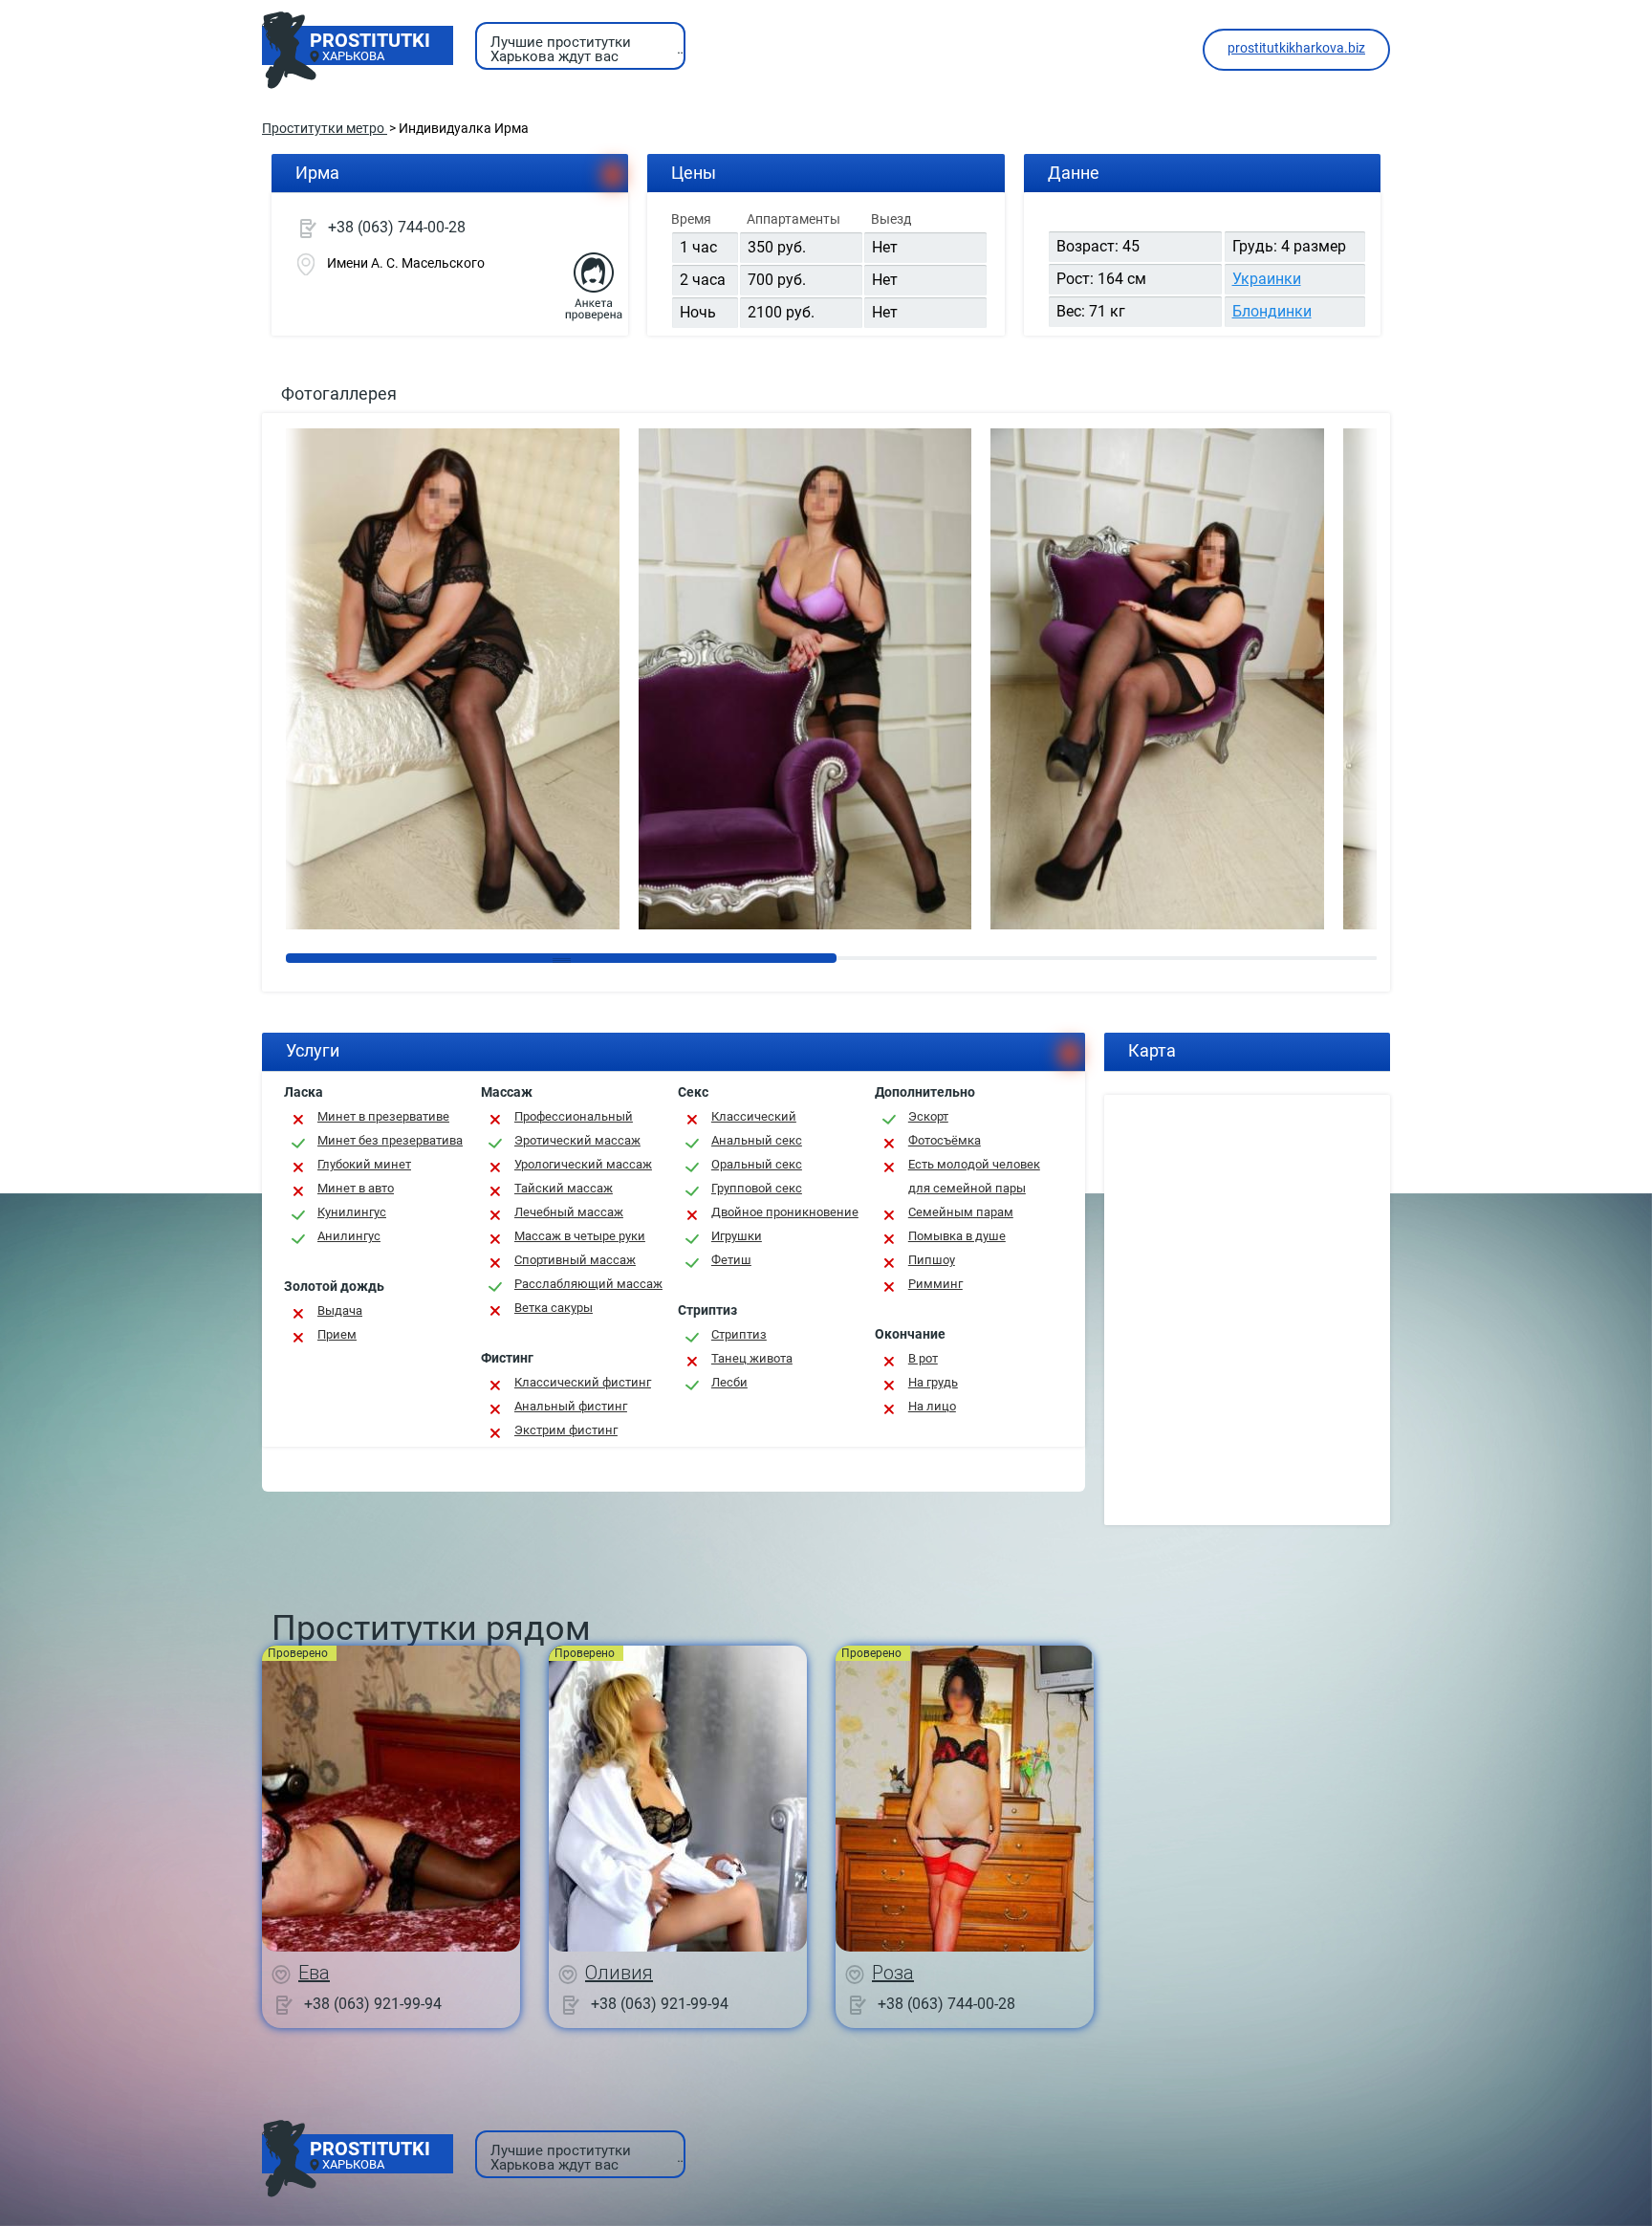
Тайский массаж (564, 1188)
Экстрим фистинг (566, 1430)
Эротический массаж (577, 1140)
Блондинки (1272, 311)
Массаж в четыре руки (580, 1236)
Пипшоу (932, 1260)
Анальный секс (757, 1140)
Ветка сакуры (554, 1308)
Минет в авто (356, 1188)
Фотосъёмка (945, 1140)
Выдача (340, 1310)
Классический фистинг (583, 1382)
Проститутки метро (325, 128)
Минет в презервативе (383, 1116)
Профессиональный (574, 1116)
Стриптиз (739, 1334)
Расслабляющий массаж (588, 1284)
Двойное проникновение (785, 1212)
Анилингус (349, 1236)
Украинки (1267, 279)
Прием (337, 1334)
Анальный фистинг (571, 1406)
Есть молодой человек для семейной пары (974, 1176)
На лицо (932, 1406)
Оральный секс (757, 1164)
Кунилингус (352, 1212)
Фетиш (731, 1260)
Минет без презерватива (390, 1140)
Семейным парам (961, 1212)
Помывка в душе (957, 1236)
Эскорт (928, 1116)
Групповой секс (757, 1188)
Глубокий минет (364, 1164)
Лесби (729, 1382)
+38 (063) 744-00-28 (397, 227)
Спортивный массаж (575, 1260)
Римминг (935, 1284)
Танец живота (752, 1358)
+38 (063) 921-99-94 (373, 2003)
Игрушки (737, 1236)
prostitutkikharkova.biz (1296, 48)
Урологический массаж (583, 1164)
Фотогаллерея (339, 393)
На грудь (933, 1382)
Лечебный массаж (569, 1212)
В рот (923, 1358)
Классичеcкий (754, 1116)
